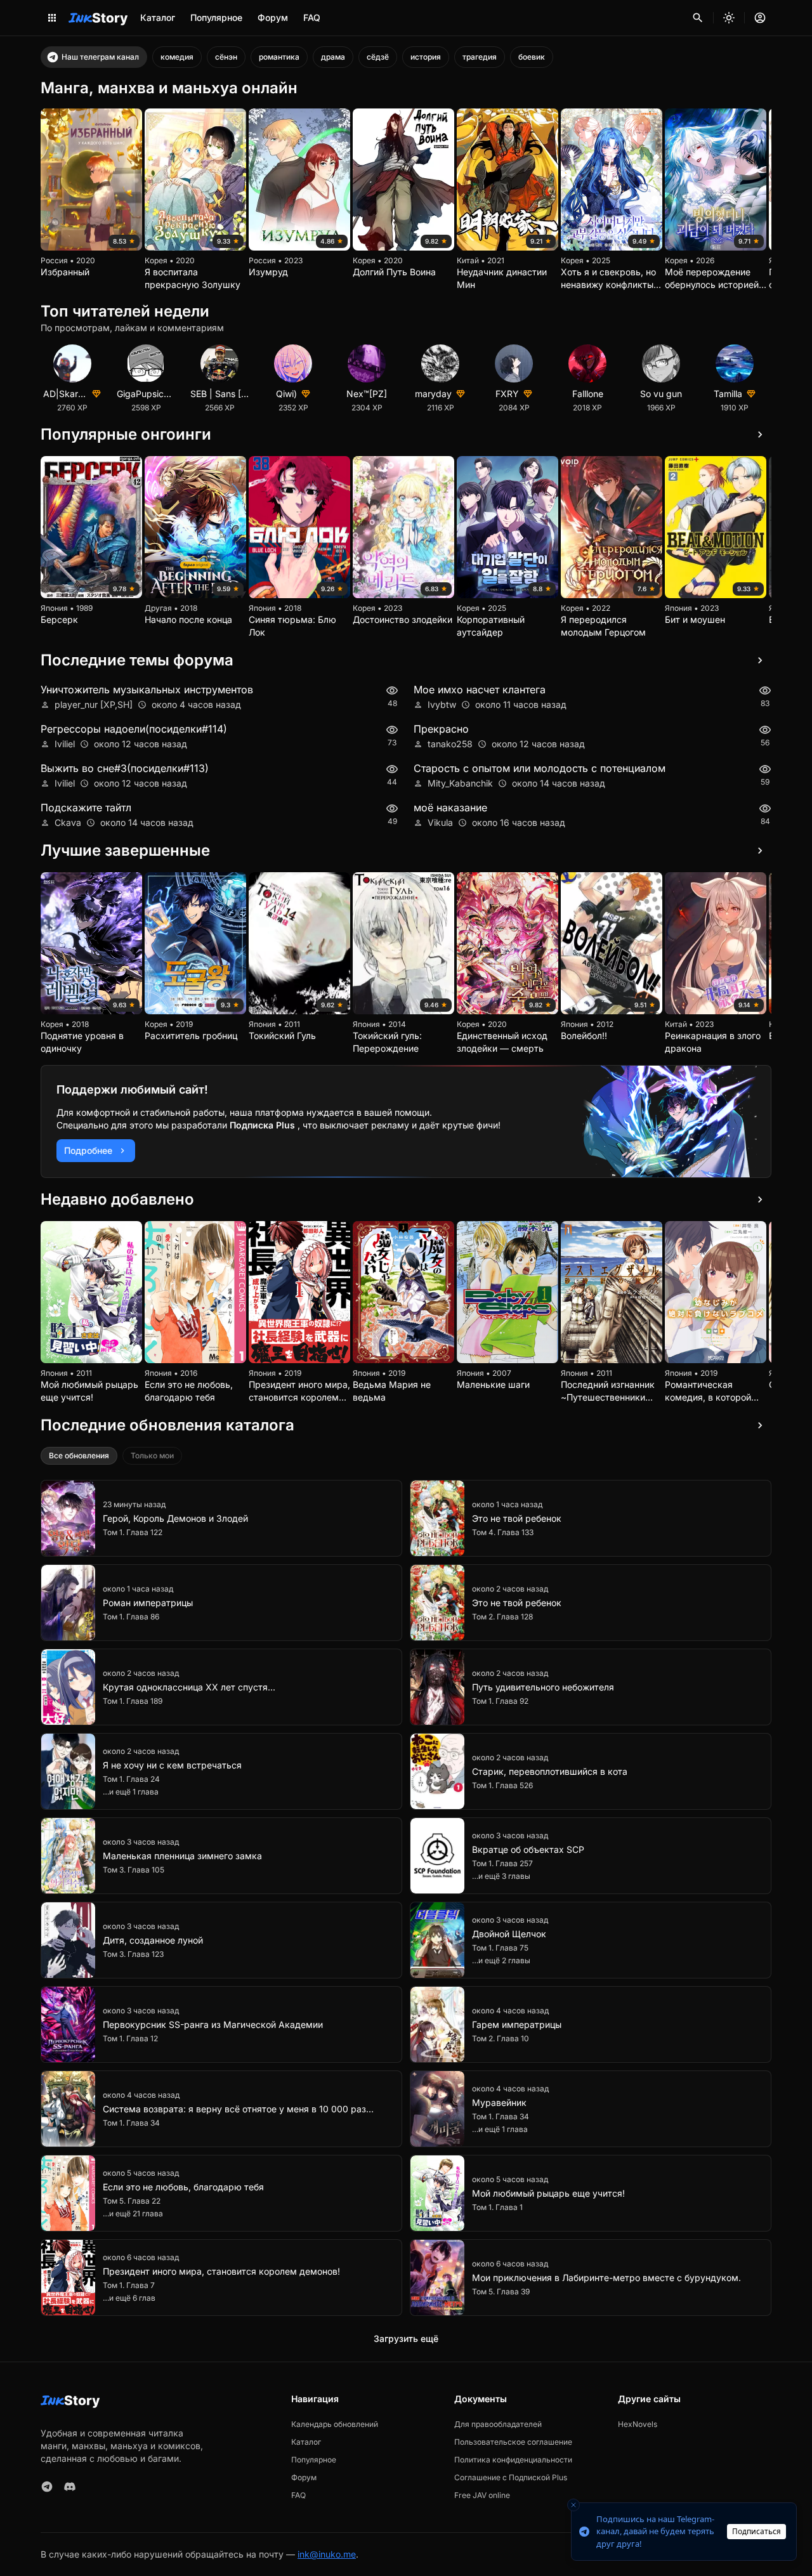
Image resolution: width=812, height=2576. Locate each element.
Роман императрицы (148, 1603)
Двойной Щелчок (509, 1934)
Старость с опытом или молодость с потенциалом (540, 768)
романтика (279, 57)
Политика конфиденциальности (513, 2460)
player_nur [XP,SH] (94, 704)
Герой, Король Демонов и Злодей (175, 1518)
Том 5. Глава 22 (132, 2201)
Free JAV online (482, 2495)
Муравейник (499, 2102)
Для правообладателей (498, 2424)
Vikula (440, 822)
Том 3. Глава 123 (133, 1954)
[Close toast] (573, 2505)
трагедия (480, 57)
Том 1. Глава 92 (500, 1701)
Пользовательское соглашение (513, 2442)
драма (333, 57)
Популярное (216, 17)
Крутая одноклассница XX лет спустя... (189, 1687)
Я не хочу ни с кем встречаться (172, 1765)
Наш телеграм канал (100, 57)
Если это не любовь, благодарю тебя (183, 2187)
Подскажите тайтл (86, 807)
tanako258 (450, 744)
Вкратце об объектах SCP (528, 1849)
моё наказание (450, 807)
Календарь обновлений (335, 2424)
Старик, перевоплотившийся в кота (550, 1771)
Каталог (158, 17)
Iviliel (65, 744)
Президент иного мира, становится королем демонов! (221, 2271)
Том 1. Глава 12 (130, 2038)
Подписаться (756, 2531)
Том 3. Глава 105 (134, 1870)
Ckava (68, 822)
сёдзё (378, 57)
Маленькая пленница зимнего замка (182, 1856)
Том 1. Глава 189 (133, 1701)
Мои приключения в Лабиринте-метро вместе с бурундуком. (606, 2278)
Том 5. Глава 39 (501, 2292)
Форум (273, 17)
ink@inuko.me (327, 2554)
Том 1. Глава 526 (502, 1785)
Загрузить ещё (406, 2338)
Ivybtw (442, 704)
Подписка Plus (264, 1125)
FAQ (312, 17)
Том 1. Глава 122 (133, 1532)
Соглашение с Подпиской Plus (511, 2477)
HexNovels (638, 2424)
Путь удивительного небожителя (543, 1687)
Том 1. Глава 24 (131, 1779)
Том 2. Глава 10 (501, 2038)
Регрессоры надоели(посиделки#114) (134, 729)
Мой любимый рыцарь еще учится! (548, 2193)
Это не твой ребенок (517, 1518)
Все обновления (79, 1455)
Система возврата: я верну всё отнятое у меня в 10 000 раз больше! (234, 2109)
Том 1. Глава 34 (131, 2123)
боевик (532, 57)
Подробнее (88, 1150)
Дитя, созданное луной (153, 1940)
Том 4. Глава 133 (503, 1532)
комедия (177, 57)
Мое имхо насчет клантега (480, 690)
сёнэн (226, 57)
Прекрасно (441, 729)
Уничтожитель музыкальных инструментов (147, 690)
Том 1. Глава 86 (131, 1617)
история (426, 57)
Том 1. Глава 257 (502, 1863)
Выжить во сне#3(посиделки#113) (125, 768)
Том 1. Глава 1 (497, 2207)
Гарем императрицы (517, 2024)
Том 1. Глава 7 (129, 2285)
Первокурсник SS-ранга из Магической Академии (213, 2024)
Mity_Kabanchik (460, 783)
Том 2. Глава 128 (502, 1617)
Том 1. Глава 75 (500, 1948)
